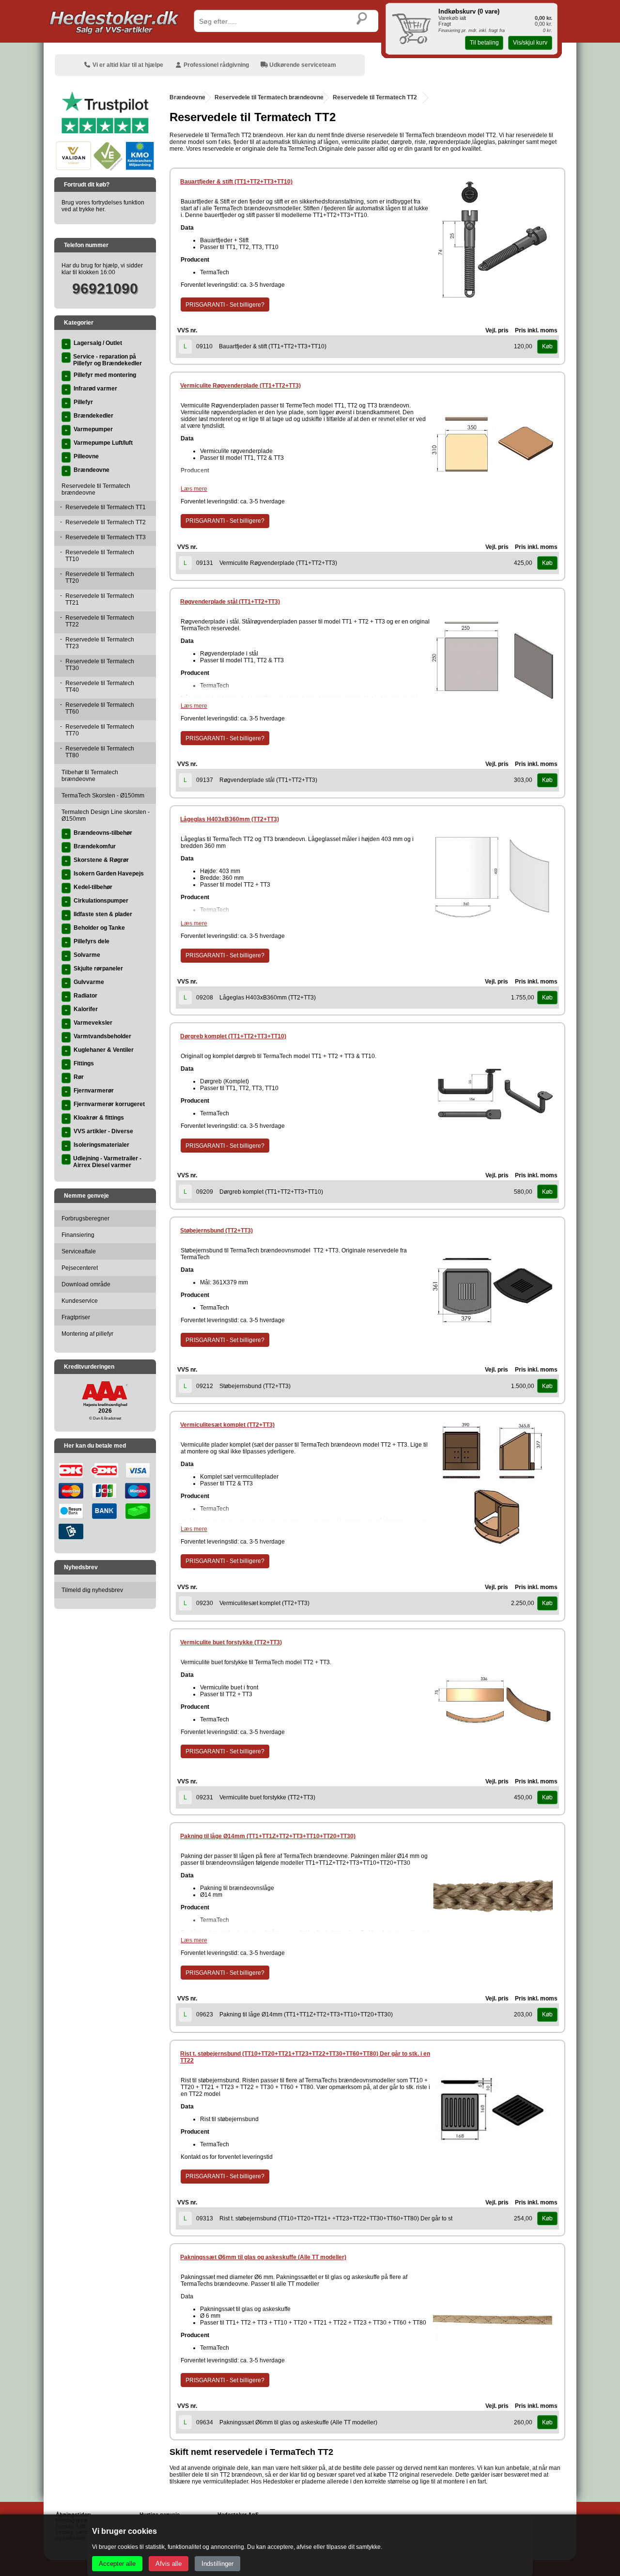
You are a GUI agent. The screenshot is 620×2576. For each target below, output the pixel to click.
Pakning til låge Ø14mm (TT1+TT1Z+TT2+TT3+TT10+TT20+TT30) (268, 1836)
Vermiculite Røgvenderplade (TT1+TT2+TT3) (240, 386)
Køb (547, 346)
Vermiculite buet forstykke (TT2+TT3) (231, 1642)
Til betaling (484, 43)
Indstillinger (217, 2564)
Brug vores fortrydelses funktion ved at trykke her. (103, 206)
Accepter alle (117, 2564)
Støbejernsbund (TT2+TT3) (217, 1231)
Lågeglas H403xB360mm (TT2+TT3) (230, 819)
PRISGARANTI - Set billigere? (225, 305)
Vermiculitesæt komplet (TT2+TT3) (227, 1425)
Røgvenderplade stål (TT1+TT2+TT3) (230, 602)
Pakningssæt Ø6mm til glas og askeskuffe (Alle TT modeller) (263, 2257)
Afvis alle (169, 2564)
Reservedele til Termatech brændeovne (269, 97)
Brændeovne (187, 97)
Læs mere (194, 489)
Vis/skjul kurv (530, 43)
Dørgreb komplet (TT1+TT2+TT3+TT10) (233, 1036)
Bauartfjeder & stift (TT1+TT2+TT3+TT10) (236, 182)
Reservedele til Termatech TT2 (375, 97)
